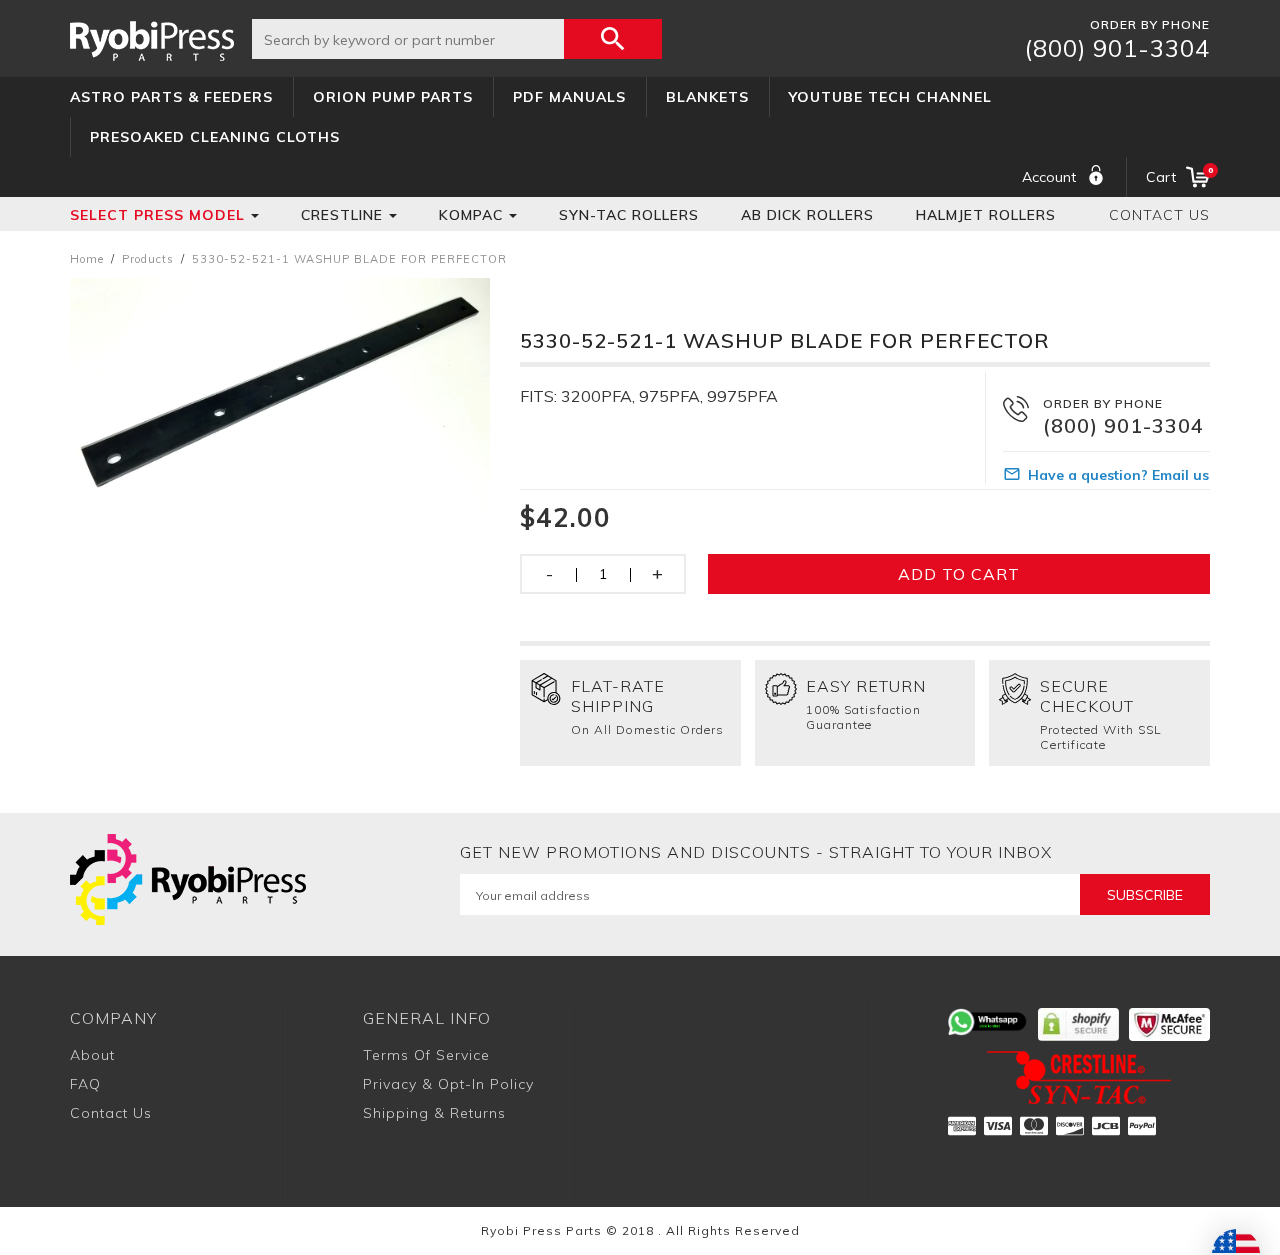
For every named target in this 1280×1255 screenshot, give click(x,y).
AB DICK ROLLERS (807, 215)
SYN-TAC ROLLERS (629, 215)
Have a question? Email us (1118, 475)
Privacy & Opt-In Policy (448, 1084)
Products (148, 259)
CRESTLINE (342, 215)
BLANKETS (707, 97)
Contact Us (1159, 215)
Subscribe (1145, 895)
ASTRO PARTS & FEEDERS (171, 97)
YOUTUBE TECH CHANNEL (890, 97)
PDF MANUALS (569, 97)
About (92, 1055)
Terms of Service (426, 1055)
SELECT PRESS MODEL (157, 215)
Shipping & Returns (434, 1113)
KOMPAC (471, 215)
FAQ (85, 1084)
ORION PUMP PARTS (393, 97)
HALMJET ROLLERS (986, 215)
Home (87, 259)
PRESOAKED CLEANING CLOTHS (215, 137)
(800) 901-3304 (1117, 48)
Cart (1178, 175)
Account (1049, 177)
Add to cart (959, 574)
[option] (280, 394)
